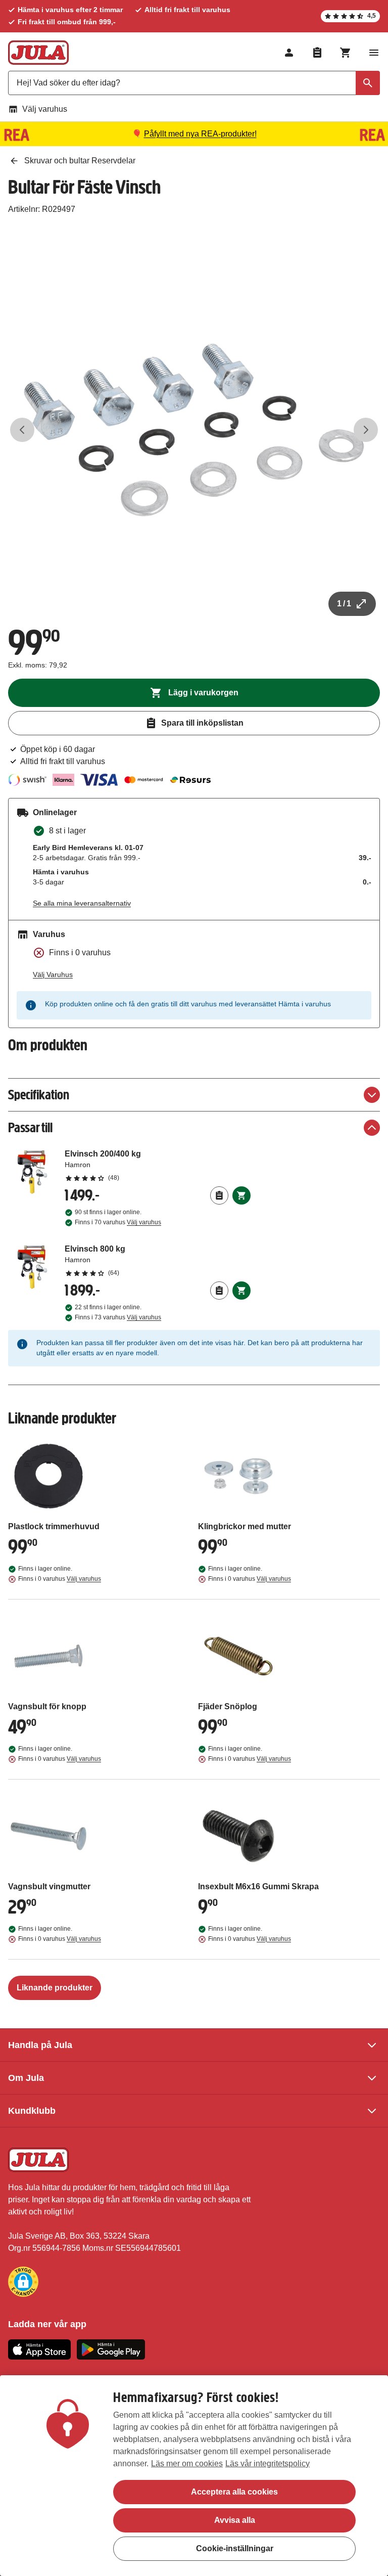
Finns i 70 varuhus (118, 1222)
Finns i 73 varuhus (118, 1317)
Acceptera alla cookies (234, 2492)
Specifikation (39, 1095)
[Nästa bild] (366, 430)
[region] (194, 2476)
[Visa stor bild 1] (194, 430)
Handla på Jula (40, 2045)
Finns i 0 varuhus (60, 1579)
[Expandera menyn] (374, 53)
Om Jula (26, 2078)
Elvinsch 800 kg (158, 1260)
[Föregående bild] (22, 430)
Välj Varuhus (53, 974)
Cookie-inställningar (235, 2548)
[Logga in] (289, 53)
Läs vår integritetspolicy (268, 2463)
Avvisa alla (235, 2520)
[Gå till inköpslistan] (317, 53)
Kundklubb (32, 2111)
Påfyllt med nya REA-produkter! (200, 134)
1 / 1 (344, 604)
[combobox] (194, 83)
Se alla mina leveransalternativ (82, 903)
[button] (23, 2282)
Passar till (30, 1127)
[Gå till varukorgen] (346, 53)
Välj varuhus (45, 109)
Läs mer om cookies (187, 2463)
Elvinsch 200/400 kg (158, 1165)
